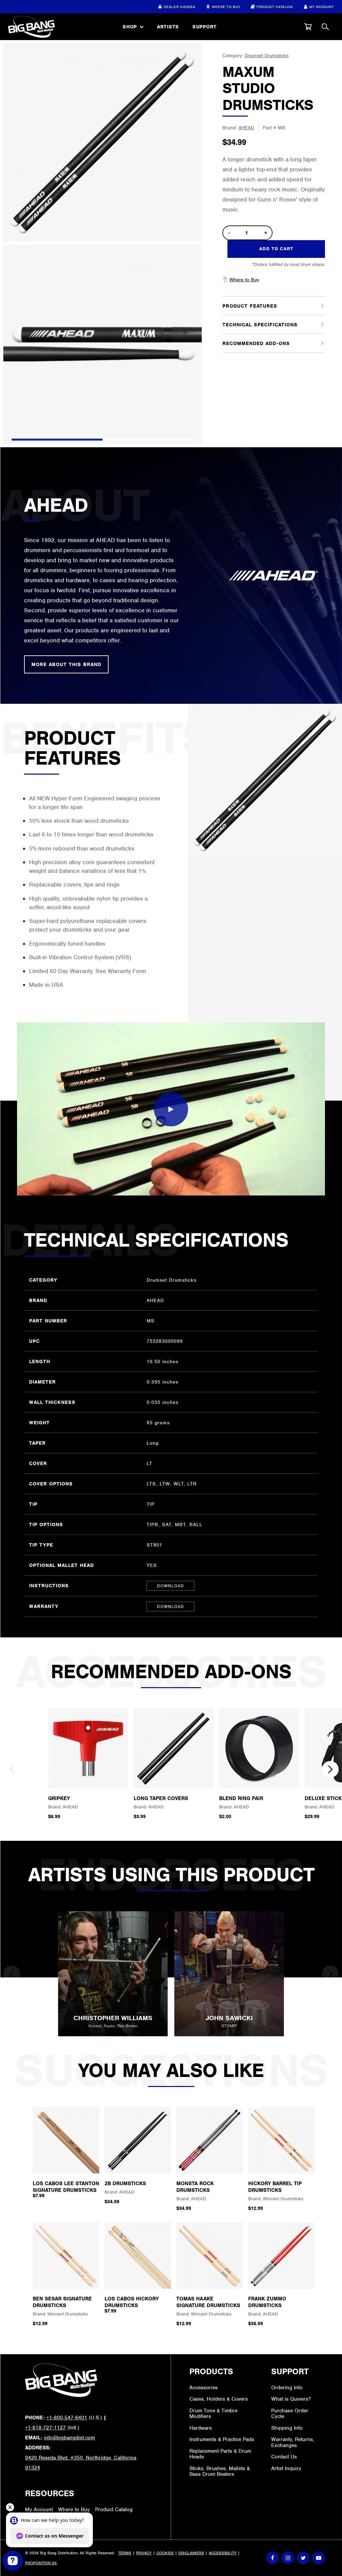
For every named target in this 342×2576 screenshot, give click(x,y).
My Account (322, 7)
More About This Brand (66, 664)
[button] (308, 27)
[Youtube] (319, 2558)
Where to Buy (226, 7)
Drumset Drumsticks (267, 55)
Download (170, 1586)
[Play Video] (171, 1109)
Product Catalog (275, 7)
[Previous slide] (12, 1769)
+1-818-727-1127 (45, 2428)
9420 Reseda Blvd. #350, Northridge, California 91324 (81, 2463)
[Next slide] (330, 1769)
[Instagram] (288, 2558)
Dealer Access (179, 7)
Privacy (144, 2553)
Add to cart (276, 249)
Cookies (165, 2553)
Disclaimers (191, 2553)
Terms (125, 2553)
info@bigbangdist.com (69, 2438)
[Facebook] (273, 2558)
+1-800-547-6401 (67, 2418)
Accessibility (223, 2553)
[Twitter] (303, 2558)
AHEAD (246, 128)
